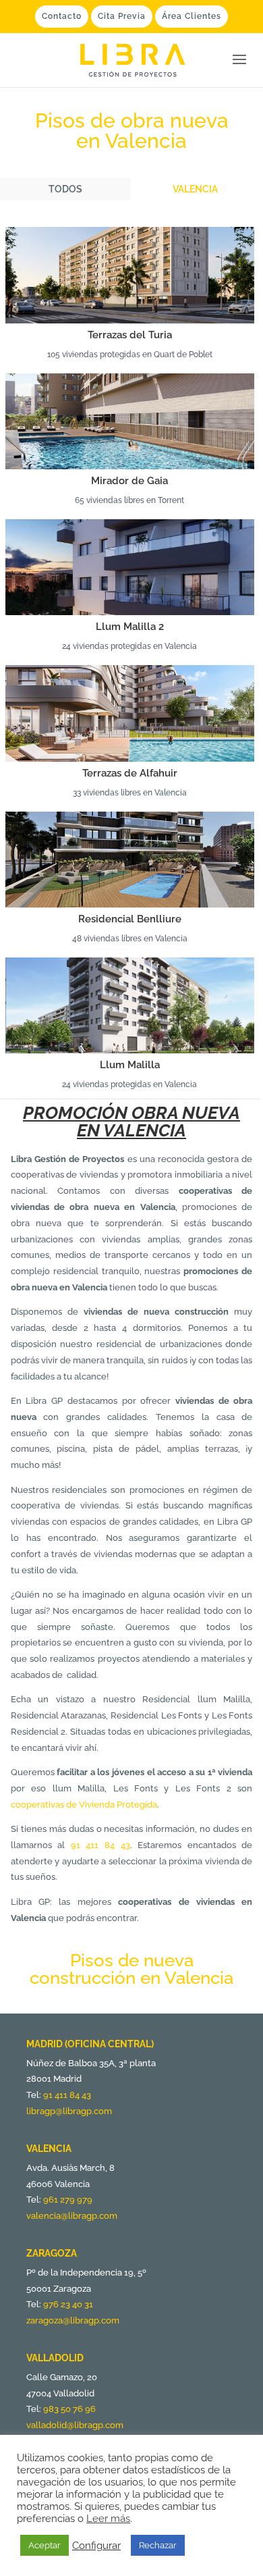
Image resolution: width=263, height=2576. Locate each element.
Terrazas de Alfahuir (130, 773)
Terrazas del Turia (130, 335)
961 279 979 (68, 2200)
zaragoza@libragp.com (73, 2320)
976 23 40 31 (68, 2304)
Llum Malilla (130, 1065)
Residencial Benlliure (130, 919)
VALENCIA (195, 189)
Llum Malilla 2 (130, 627)
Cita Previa (122, 16)
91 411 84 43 (100, 1845)
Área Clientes (192, 16)
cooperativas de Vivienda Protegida (84, 1805)
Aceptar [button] (45, 2545)
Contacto (62, 16)
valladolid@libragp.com (75, 2425)
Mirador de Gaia (129, 481)
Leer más (108, 2518)
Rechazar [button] (158, 2545)
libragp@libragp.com (69, 2111)
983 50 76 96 (69, 2409)
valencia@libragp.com (72, 2216)
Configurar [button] (96, 2545)
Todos (65, 189)
